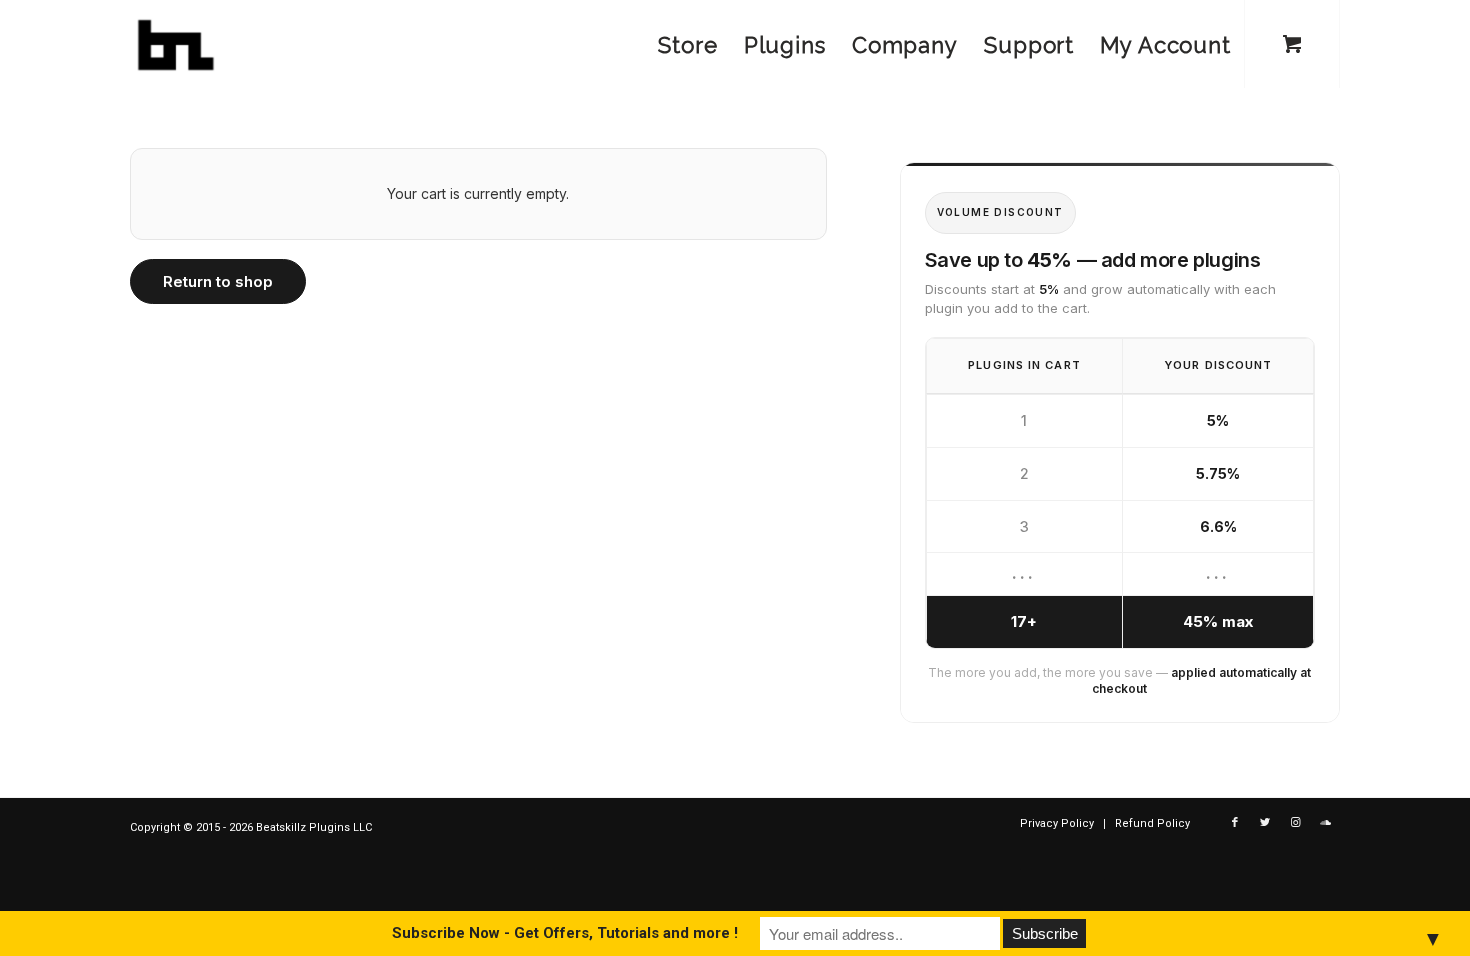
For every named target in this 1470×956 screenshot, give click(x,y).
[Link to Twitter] (1265, 823)
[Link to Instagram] (1295, 823)
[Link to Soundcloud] (1325, 823)
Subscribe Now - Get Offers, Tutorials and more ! (565, 933)
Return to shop (218, 281)
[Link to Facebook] (1235, 823)
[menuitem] (687, 45)
